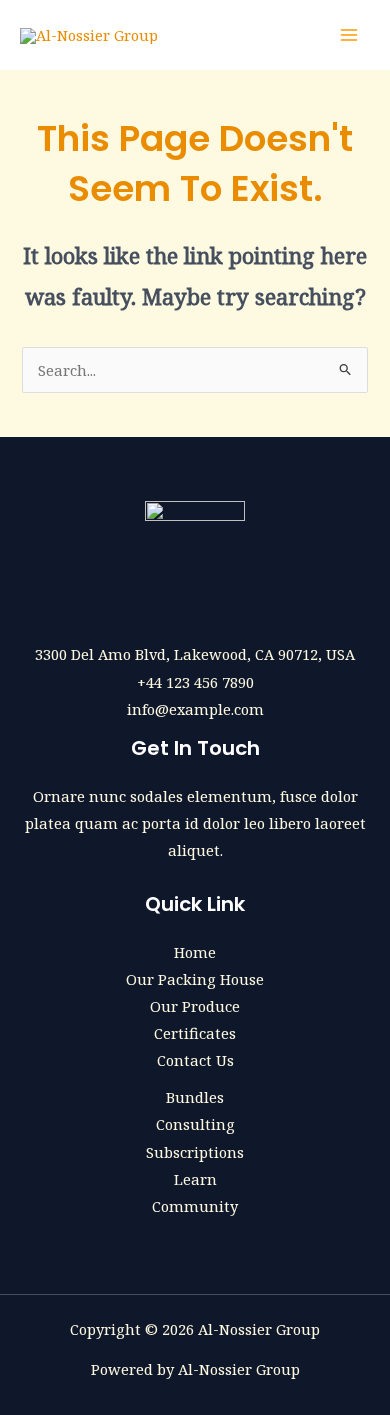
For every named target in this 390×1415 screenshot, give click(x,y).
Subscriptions (195, 1152)
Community (195, 1206)
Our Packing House (195, 979)
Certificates (195, 1033)
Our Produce (195, 1006)
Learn (195, 1179)
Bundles (195, 1097)
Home (195, 952)
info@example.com (195, 709)
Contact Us (195, 1060)
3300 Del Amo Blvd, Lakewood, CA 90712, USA (195, 654)
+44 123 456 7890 (195, 682)
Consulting (195, 1124)
